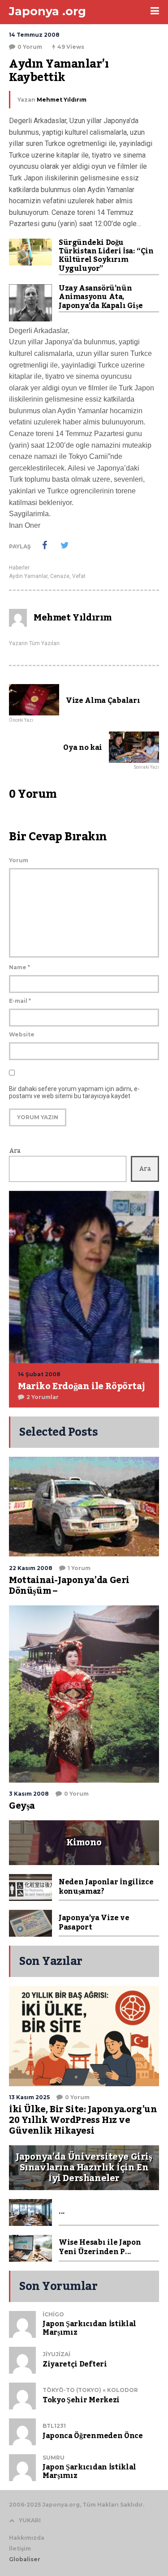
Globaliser (25, 2559)
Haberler (19, 568)
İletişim (20, 2548)
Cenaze (60, 576)
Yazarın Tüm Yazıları (34, 643)
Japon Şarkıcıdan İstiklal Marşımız (89, 2328)
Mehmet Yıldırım (62, 100)
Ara (15, 1151)
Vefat (79, 576)
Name (19, 967)
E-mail (20, 1001)
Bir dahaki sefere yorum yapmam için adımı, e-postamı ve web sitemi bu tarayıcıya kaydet (74, 1092)
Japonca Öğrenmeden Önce (93, 2436)
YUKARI (30, 2520)
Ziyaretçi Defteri (75, 2364)
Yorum (19, 860)
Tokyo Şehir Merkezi (81, 2400)
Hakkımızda (27, 2538)
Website (22, 1034)
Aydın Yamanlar (28, 576)
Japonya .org (47, 11)
